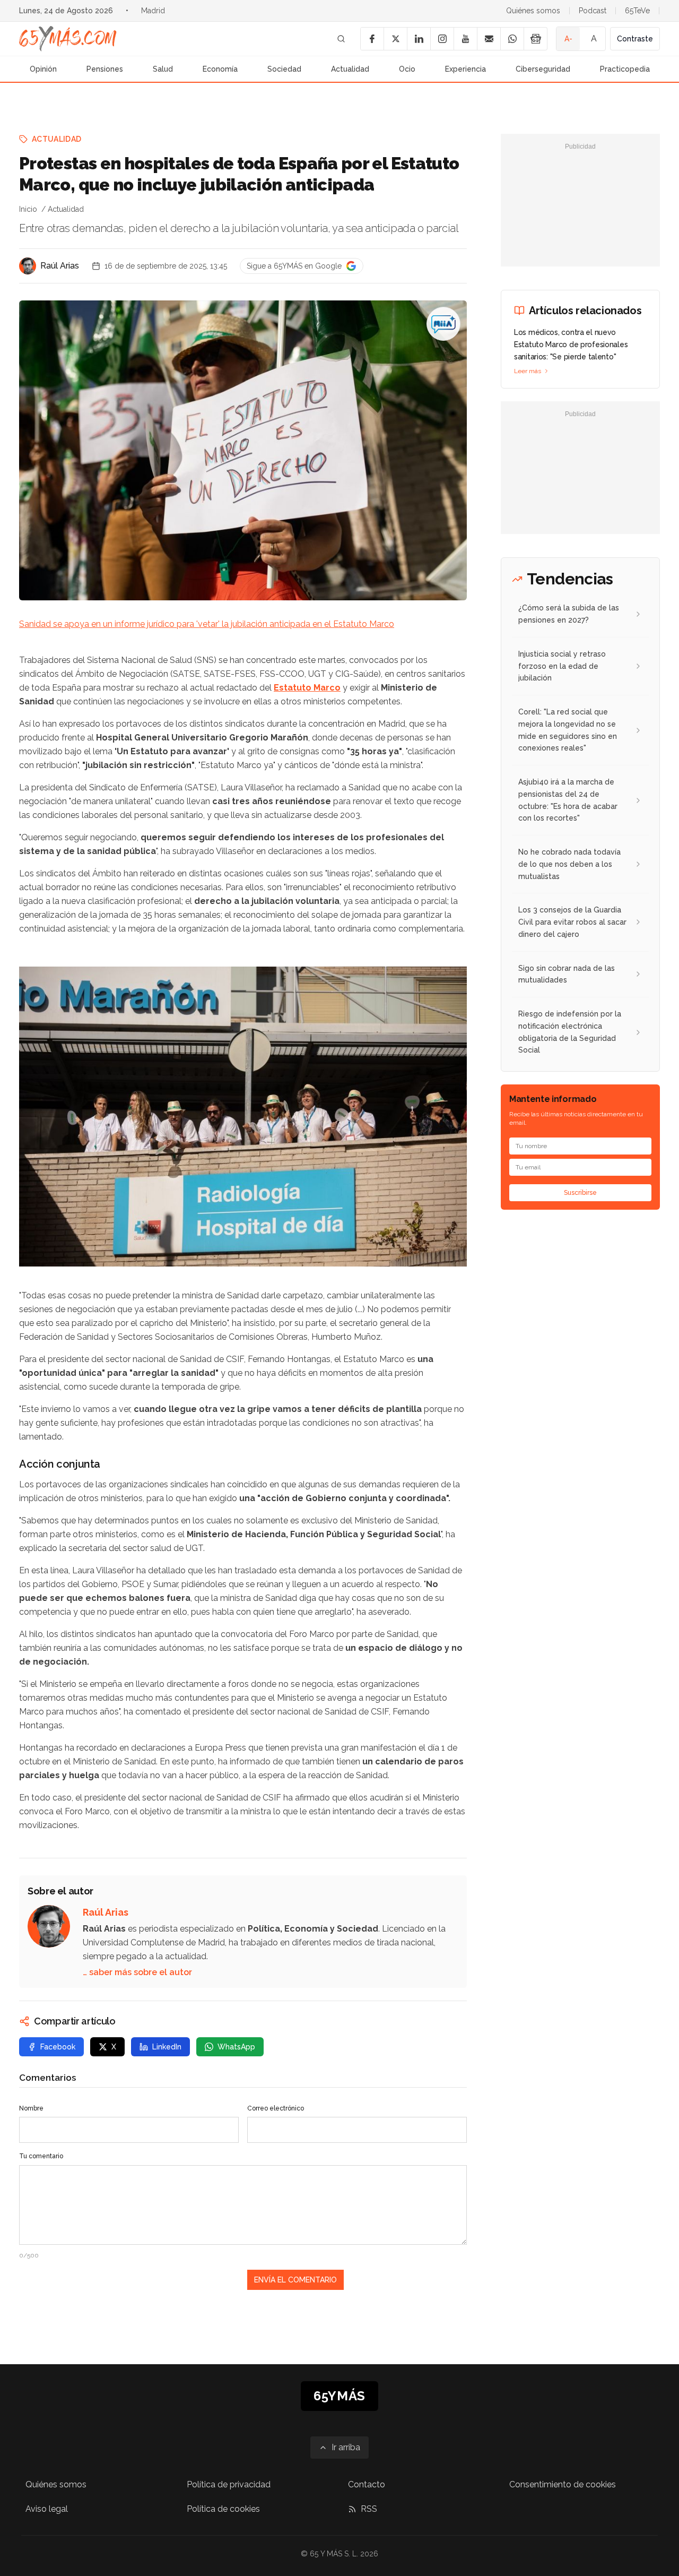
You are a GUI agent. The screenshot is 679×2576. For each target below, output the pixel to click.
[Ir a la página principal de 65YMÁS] (68, 39)
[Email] (489, 39)
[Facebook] (372, 39)
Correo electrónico (276, 2108)
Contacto (367, 2484)
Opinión (43, 69)
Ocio (407, 69)
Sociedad (284, 69)
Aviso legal (47, 2509)
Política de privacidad (229, 2484)
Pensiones (105, 69)
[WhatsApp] (512, 39)
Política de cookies (223, 2509)
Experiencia (465, 69)
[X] (395, 39)
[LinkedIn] (419, 39)
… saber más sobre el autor (137, 1972)
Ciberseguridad (543, 69)
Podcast (593, 11)
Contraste (635, 39)
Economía (220, 69)
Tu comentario (41, 2156)
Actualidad (350, 69)
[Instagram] (442, 39)
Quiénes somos (533, 11)
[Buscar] (341, 39)
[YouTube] (465, 39)
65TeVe (637, 11)
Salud (163, 69)
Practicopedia (625, 69)
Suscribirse (580, 1193)
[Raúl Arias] (28, 266)
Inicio (28, 209)
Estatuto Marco (307, 688)
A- (568, 39)
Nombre (31, 2108)
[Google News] (535, 39)
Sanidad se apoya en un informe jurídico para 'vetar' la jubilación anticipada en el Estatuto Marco (207, 624)
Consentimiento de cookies (563, 2484)
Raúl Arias (60, 266)
